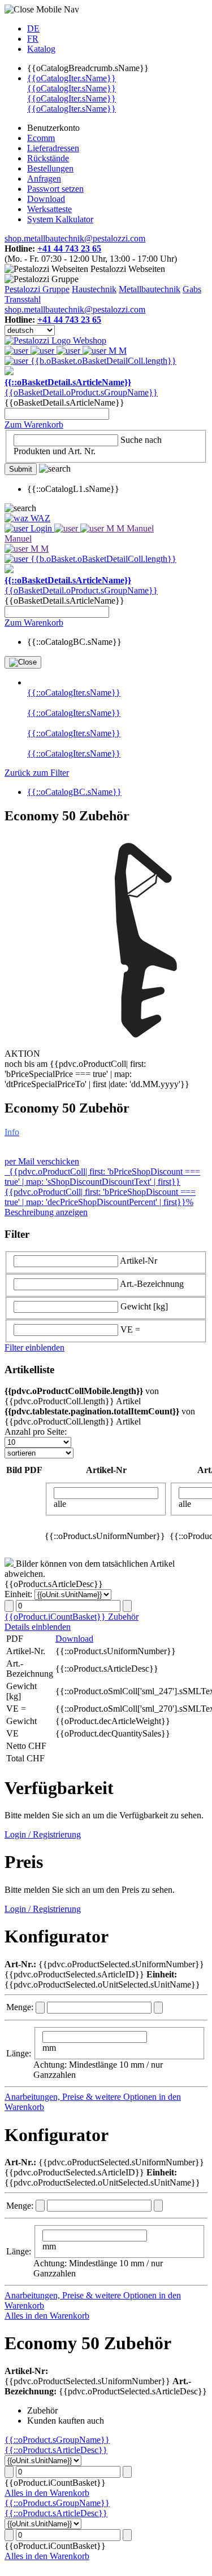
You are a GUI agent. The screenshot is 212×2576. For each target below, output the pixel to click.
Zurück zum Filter (37, 773)
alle (60, 1504)
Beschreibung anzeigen (46, 1212)
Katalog (41, 49)
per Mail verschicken (42, 1161)
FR (33, 39)
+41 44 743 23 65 (69, 249)
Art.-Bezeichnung (152, 1284)
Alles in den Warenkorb (47, 2316)
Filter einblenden (34, 1348)
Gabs (192, 289)
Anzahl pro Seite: (36, 1432)
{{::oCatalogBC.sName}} (74, 792)
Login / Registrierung (43, 1834)
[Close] (23, 662)
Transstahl (23, 299)
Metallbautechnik (150, 289)
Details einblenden (38, 1627)
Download (74, 1639)
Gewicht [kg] (144, 1306)
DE (33, 28)
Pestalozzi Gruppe (37, 289)
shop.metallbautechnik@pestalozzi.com (75, 238)
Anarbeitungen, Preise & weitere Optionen (82, 2097)
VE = (130, 1329)
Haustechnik (94, 289)
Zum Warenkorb (34, 425)
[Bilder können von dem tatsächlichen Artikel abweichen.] (10, 1564)
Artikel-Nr (139, 1261)
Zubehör (123, 1617)
